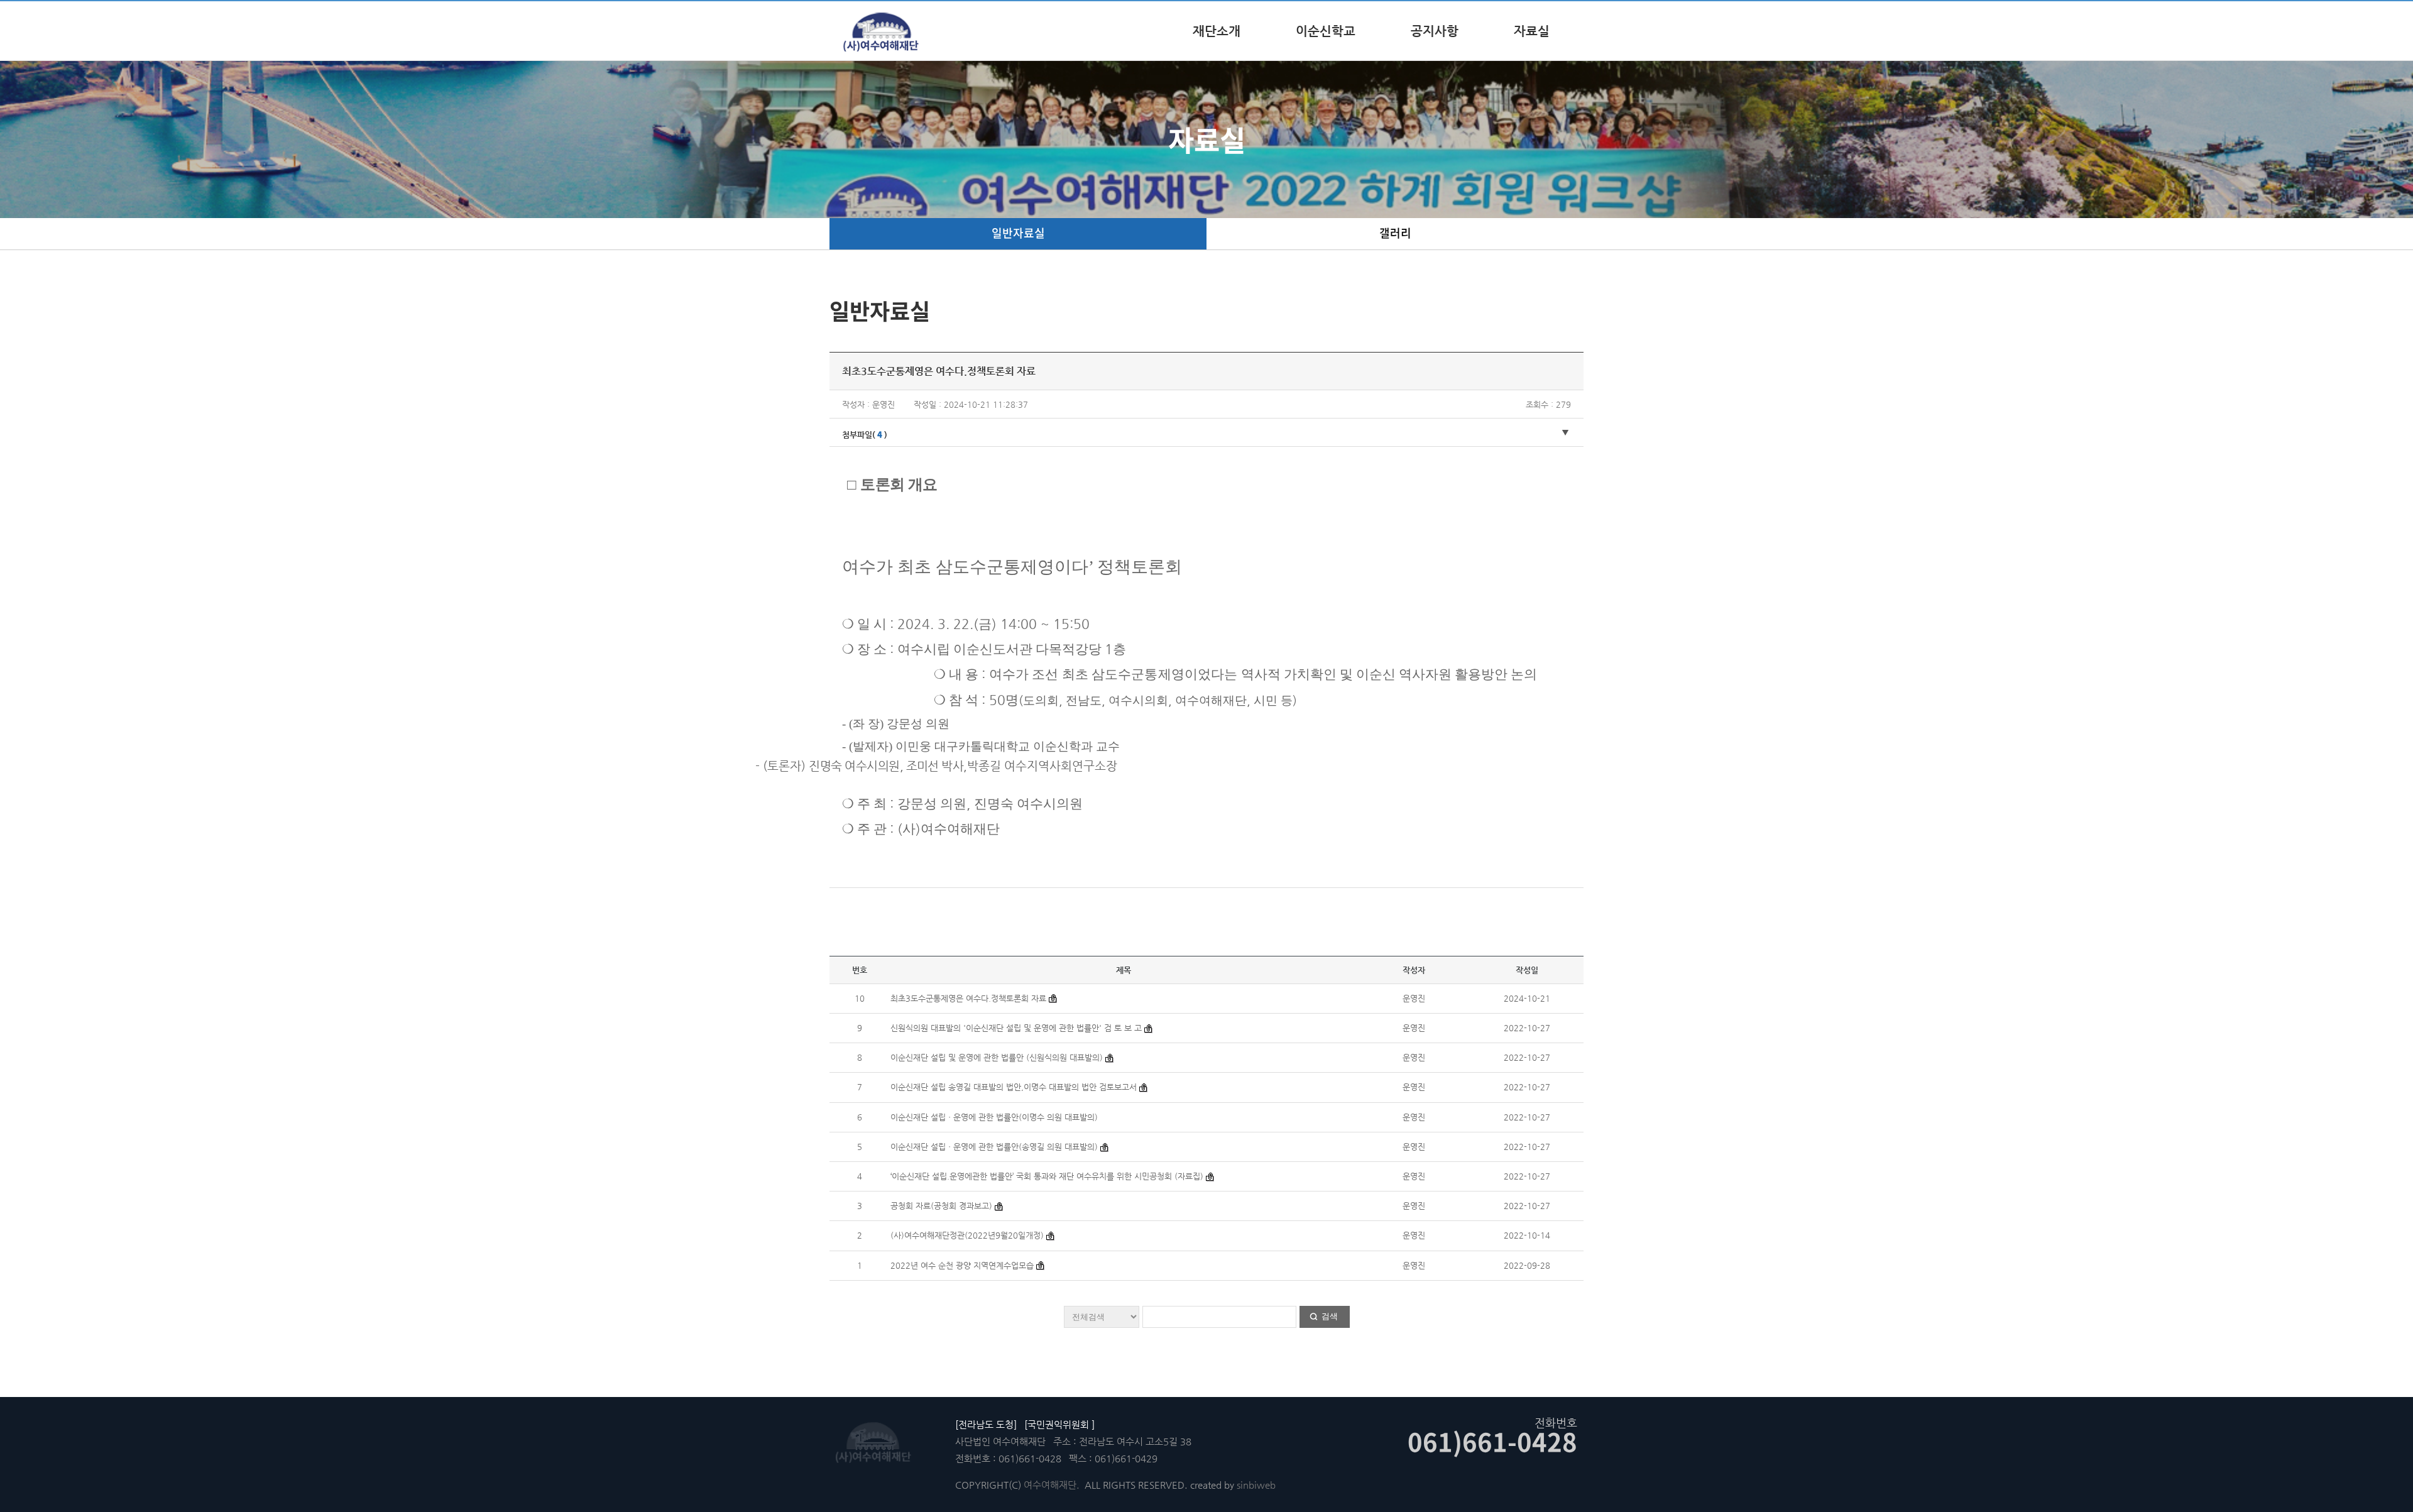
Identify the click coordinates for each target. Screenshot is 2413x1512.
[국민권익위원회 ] (1059, 1424)
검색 (1330, 1316)
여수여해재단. (1052, 1485)
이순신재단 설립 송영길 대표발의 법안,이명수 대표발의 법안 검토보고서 (1014, 1087)
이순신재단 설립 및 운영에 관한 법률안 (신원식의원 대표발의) (997, 1057)
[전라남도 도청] (986, 1424)
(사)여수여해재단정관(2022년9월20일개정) (967, 1235)
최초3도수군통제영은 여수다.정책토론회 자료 (970, 998)
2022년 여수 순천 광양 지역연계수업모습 (962, 1265)
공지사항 (1435, 31)
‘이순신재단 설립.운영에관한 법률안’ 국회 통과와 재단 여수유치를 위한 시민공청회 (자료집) (1048, 1176)
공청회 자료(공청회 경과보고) (943, 1206)
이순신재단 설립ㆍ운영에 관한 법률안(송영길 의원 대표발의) (994, 1147)
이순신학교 (1326, 31)
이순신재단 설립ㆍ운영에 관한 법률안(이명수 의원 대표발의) (994, 1117)
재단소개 (1217, 31)
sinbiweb (1256, 1485)
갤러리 (1395, 233)
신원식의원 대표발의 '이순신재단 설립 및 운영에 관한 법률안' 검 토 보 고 (1016, 1028)
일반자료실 (1018, 233)
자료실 (1532, 31)
